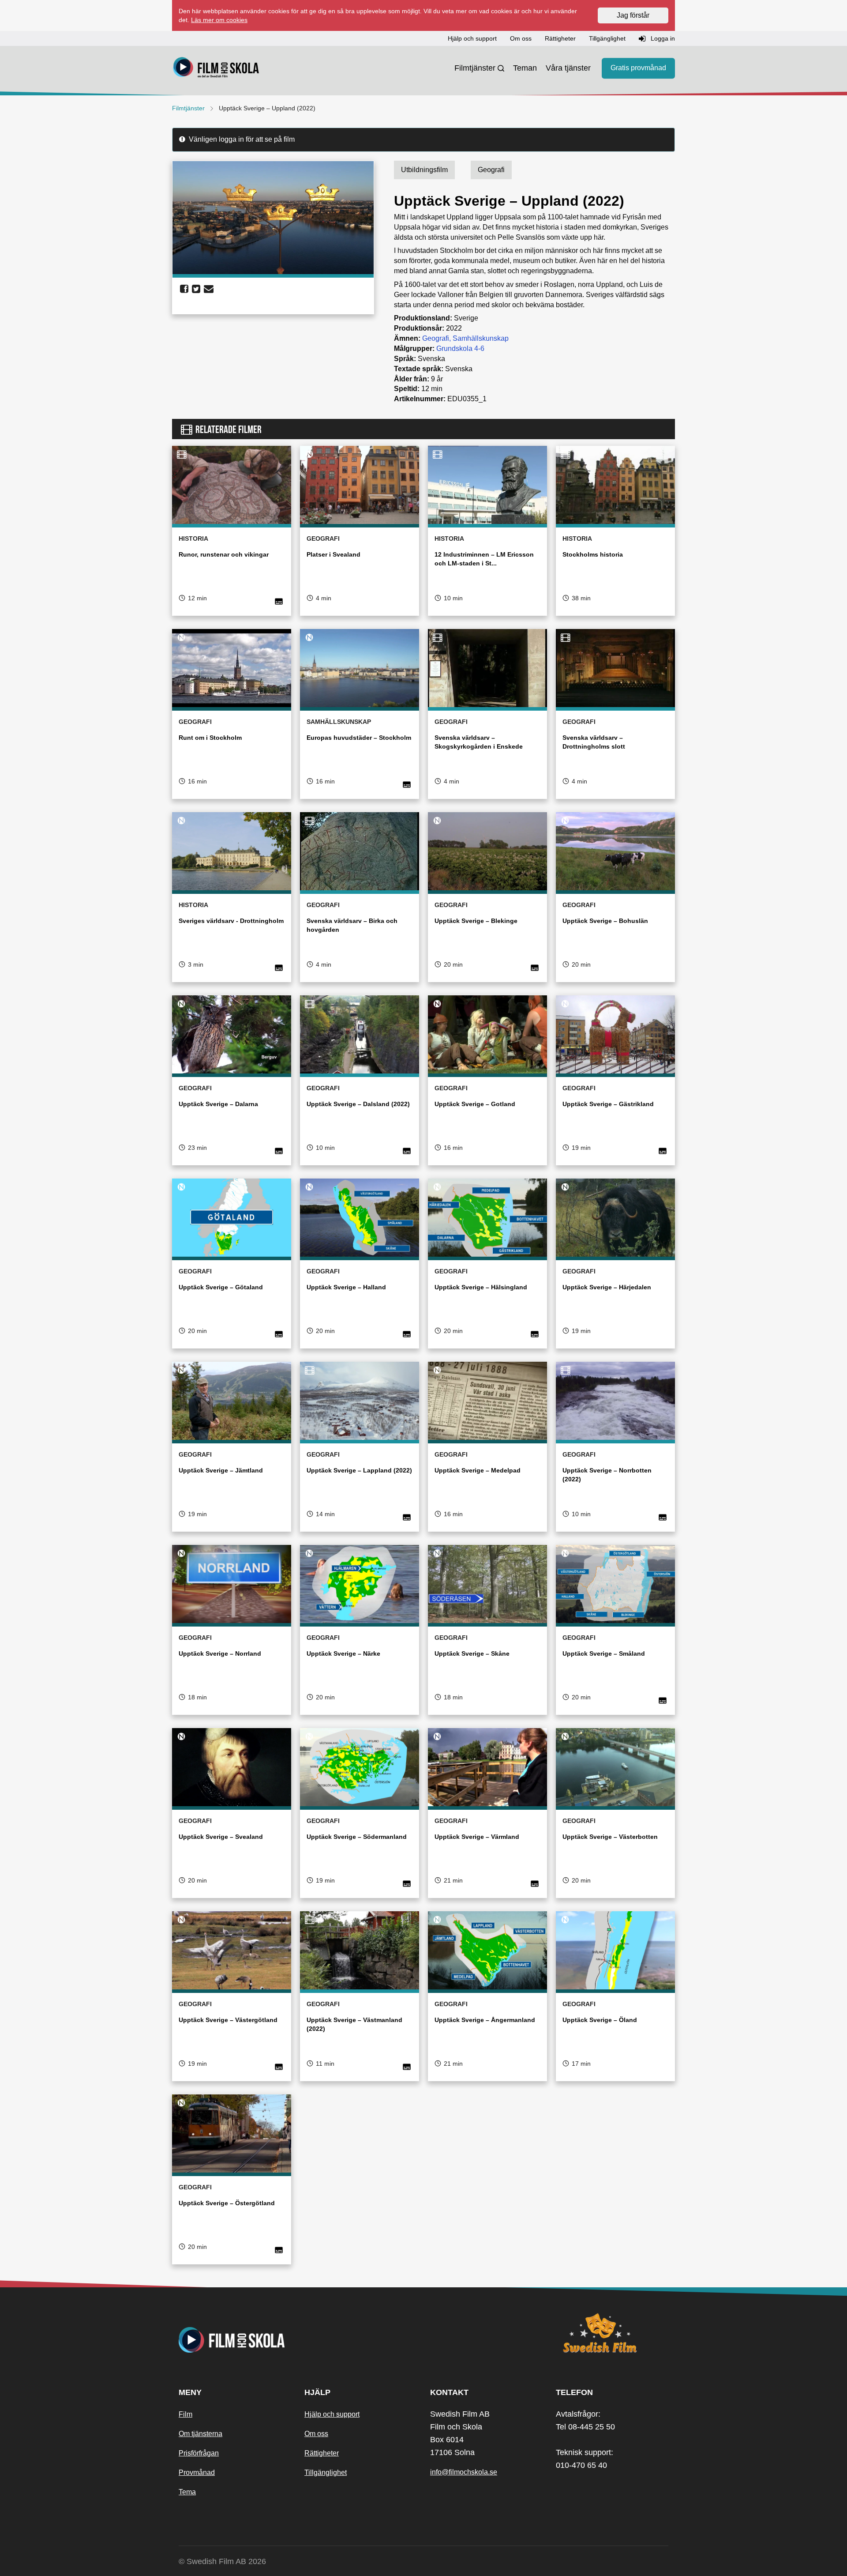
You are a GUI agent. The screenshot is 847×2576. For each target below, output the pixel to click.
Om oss (316, 2434)
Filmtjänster (475, 68)
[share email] (209, 289)
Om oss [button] (521, 38)
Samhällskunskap (481, 338)
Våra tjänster (568, 68)
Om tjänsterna (201, 2434)
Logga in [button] (662, 38)
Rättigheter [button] (560, 38)
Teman (525, 68)
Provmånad (197, 2472)
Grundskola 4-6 (460, 348)
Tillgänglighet (326, 2472)
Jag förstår (633, 15)
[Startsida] (216, 68)
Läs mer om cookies (219, 20)
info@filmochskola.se (464, 2472)
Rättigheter (322, 2453)
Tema (187, 2492)
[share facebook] (184, 289)
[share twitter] (196, 289)
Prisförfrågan (199, 2453)
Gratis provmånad (638, 68)
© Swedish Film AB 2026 (222, 2561)
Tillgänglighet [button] (607, 38)
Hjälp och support (332, 2414)
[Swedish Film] (612, 2333)
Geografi (436, 338)
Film (186, 2414)
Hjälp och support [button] (472, 38)
